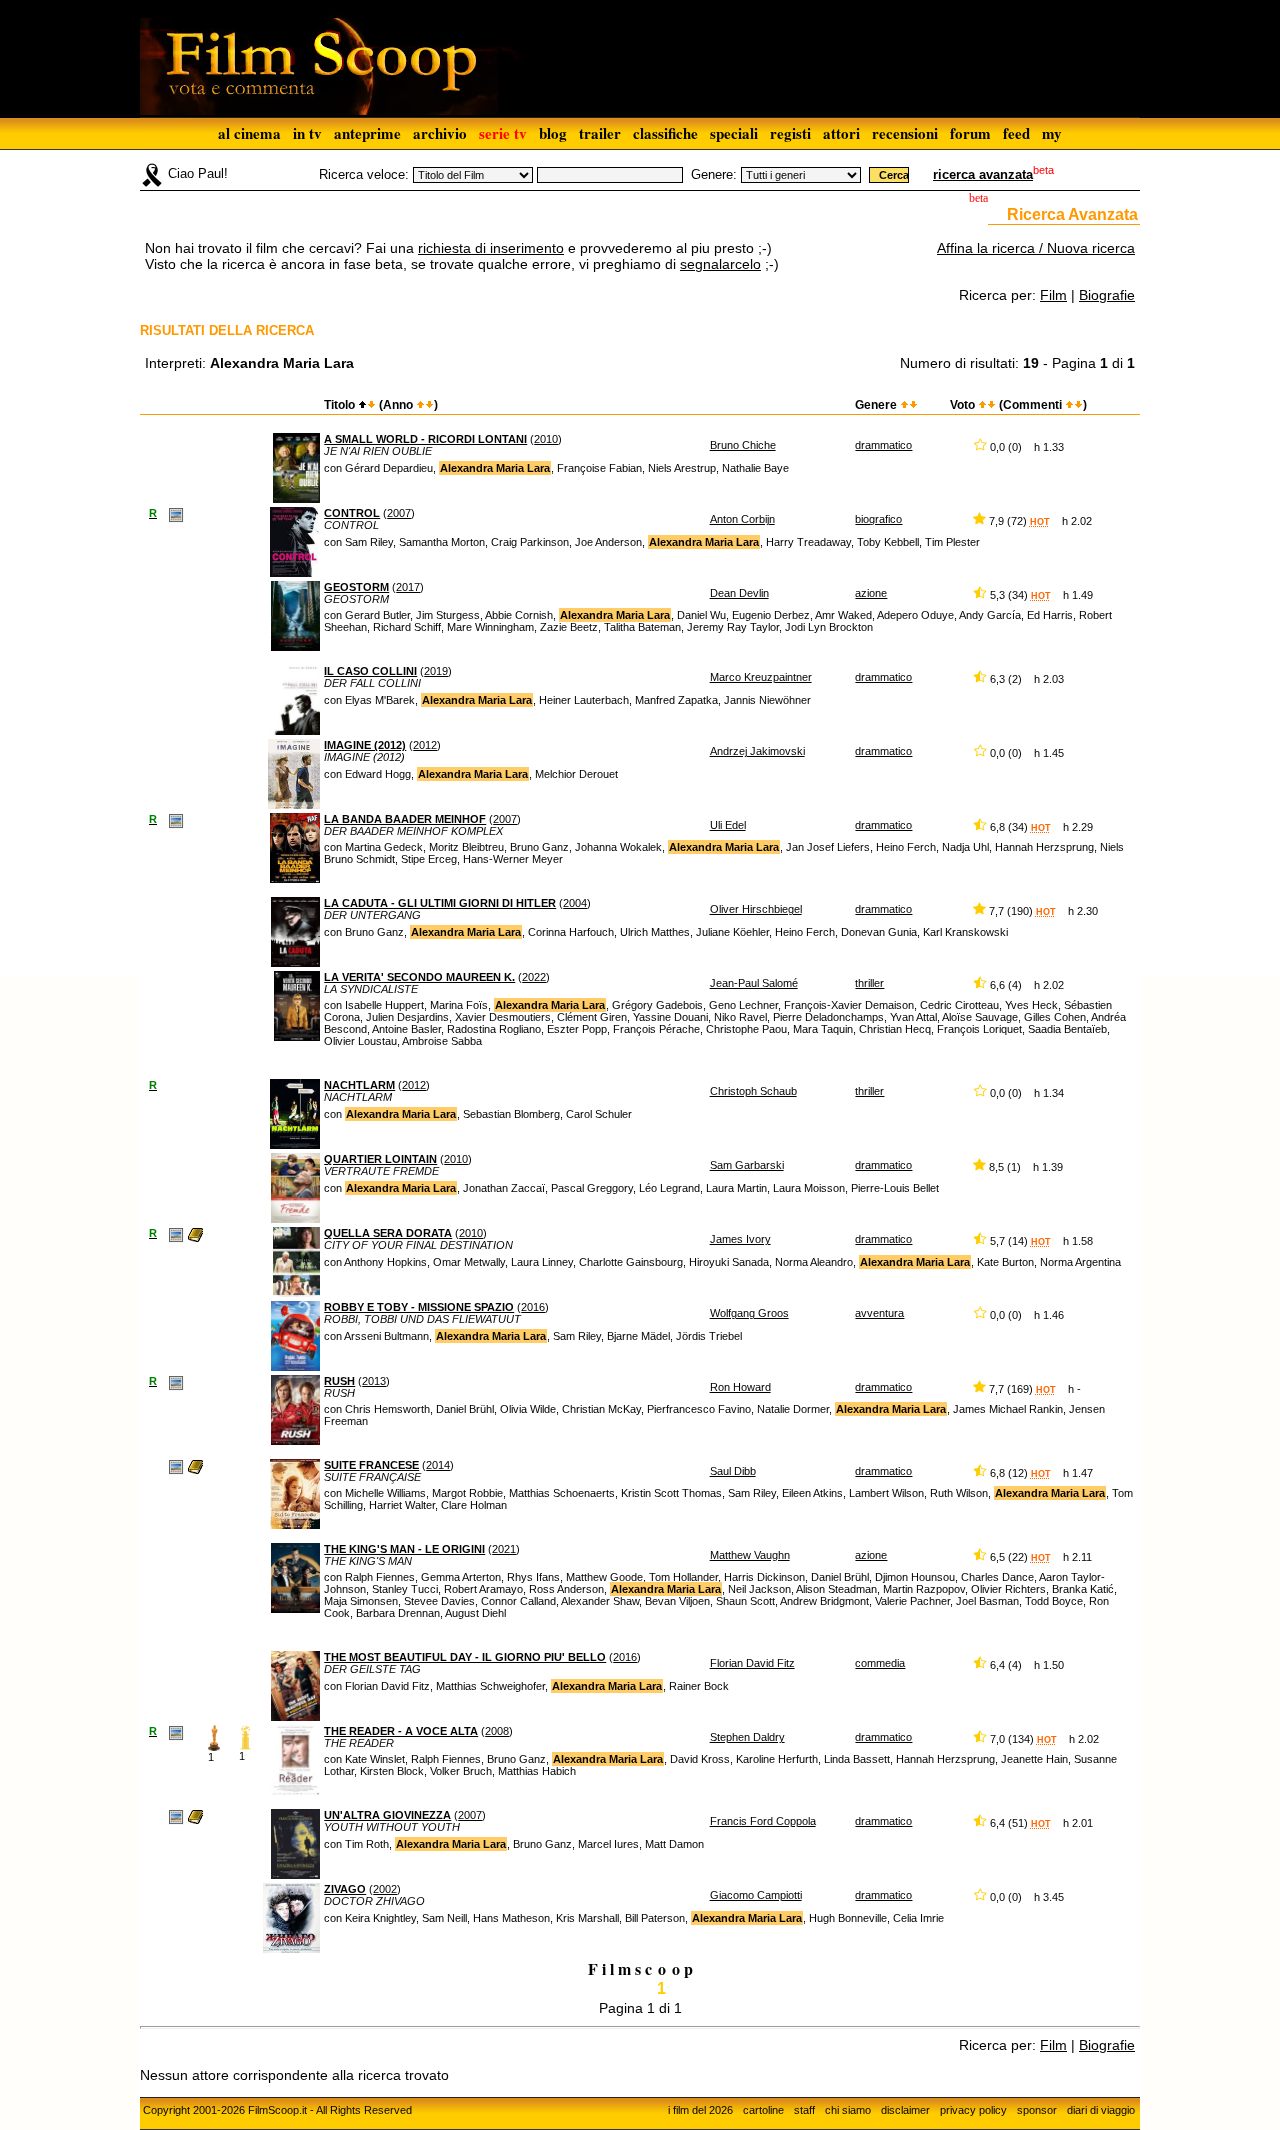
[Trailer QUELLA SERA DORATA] (176, 1234)
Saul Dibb (733, 1471)
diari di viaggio (1101, 2110)
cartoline (763, 2110)
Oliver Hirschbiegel (756, 909)
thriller (869, 983)
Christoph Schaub (753, 1091)
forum (970, 133)
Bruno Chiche (743, 445)
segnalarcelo (720, 264)
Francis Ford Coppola (763, 1821)
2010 (546, 439)
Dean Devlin (739, 593)
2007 (399, 513)
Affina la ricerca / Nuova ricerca (1036, 248)
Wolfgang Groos (749, 1313)
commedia (880, 1663)
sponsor (1037, 2110)
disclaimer (905, 2110)
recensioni (905, 133)
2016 (533, 1307)
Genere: (714, 174)
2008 (497, 1731)
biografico (878, 519)
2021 (504, 1549)
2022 (534, 977)
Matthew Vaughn (750, 1555)
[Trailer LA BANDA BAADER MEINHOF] (176, 820)
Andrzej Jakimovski (757, 751)
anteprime (367, 133)
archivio (440, 133)
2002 (385, 1889)
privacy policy (973, 2110)
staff (804, 2110)
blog (553, 133)
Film (1053, 295)
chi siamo (848, 2110)
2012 (425, 745)
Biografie (1107, 295)
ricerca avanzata (983, 174)
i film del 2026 (700, 2110)
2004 (575, 903)
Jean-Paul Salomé (754, 983)
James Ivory (740, 1239)
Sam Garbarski (747, 1165)
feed (1016, 133)
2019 (436, 671)
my (1052, 133)
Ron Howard (740, 1387)
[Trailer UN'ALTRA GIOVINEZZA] (176, 1816)
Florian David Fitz (752, 1663)
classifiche (665, 133)
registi (790, 133)
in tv (307, 133)
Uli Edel (728, 825)
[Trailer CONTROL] (176, 514)
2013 (374, 1381)
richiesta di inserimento (491, 248)
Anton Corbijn (742, 519)
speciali (734, 133)
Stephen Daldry (747, 1737)
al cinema (249, 133)
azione (871, 593)
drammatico (883, 445)
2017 (408, 587)
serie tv (503, 133)
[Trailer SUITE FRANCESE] (176, 1466)
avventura (879, 1313)
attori (841, 133)
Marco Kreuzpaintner (761, 677)
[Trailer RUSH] (176, 1382)
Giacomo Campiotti (756, 1895)
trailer (600, 133)
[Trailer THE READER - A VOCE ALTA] (176, 1732)
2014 (438, 1465)
